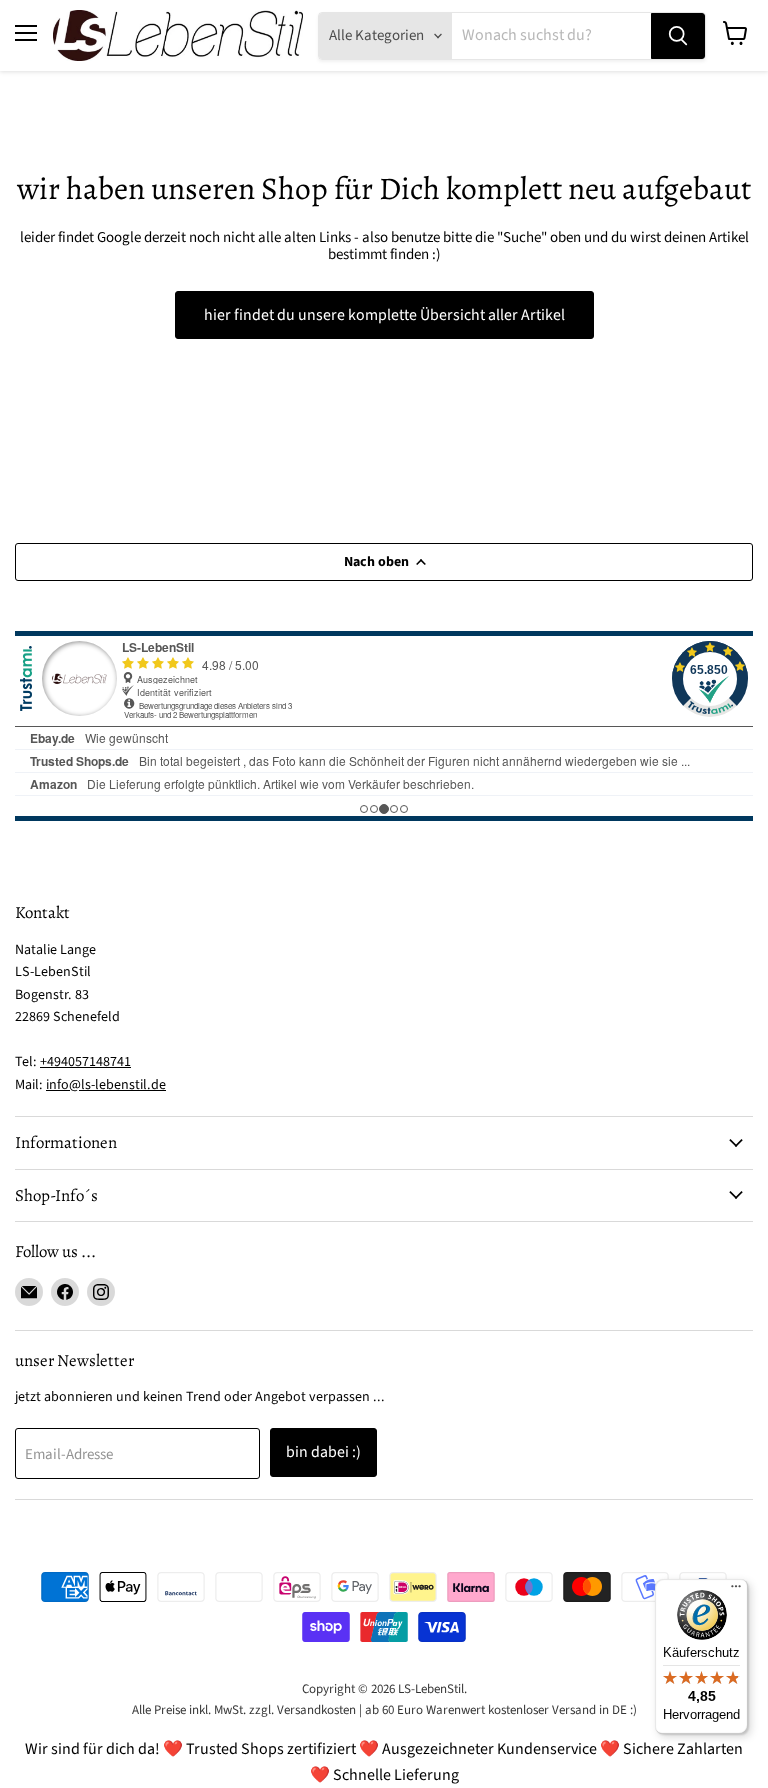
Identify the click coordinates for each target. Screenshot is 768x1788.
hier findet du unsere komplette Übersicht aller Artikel (384, 315)
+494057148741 (85, 1062)
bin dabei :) (323, 1452)
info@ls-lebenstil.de (106, 1085)
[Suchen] (678, 36)
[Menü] (736, 1591)
